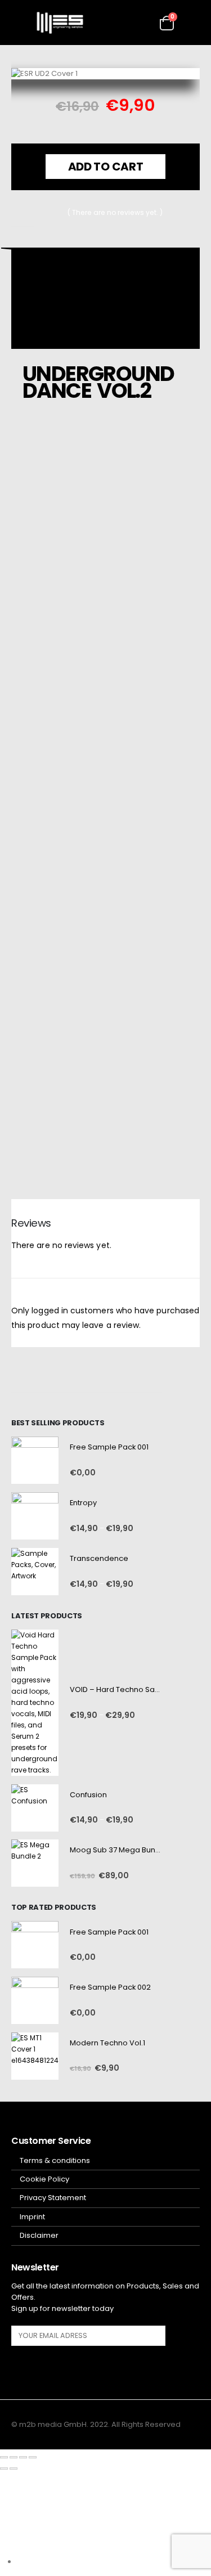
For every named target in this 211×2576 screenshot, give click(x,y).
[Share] (23, 2457)
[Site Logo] (60, 23)
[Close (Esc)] (33, 2457)
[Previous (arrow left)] (4, 2469)
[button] (20, 23)
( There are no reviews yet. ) (115, 212)
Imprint (32, 2217)
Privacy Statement (53, 2198)
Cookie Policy (44, 2179)
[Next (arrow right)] (14, 2469)
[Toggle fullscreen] (14, 2457)
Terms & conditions (55, 2160)
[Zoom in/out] (4, 2457)
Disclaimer (39, 2235)
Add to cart (106, 166)
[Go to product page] (35, 1460)
